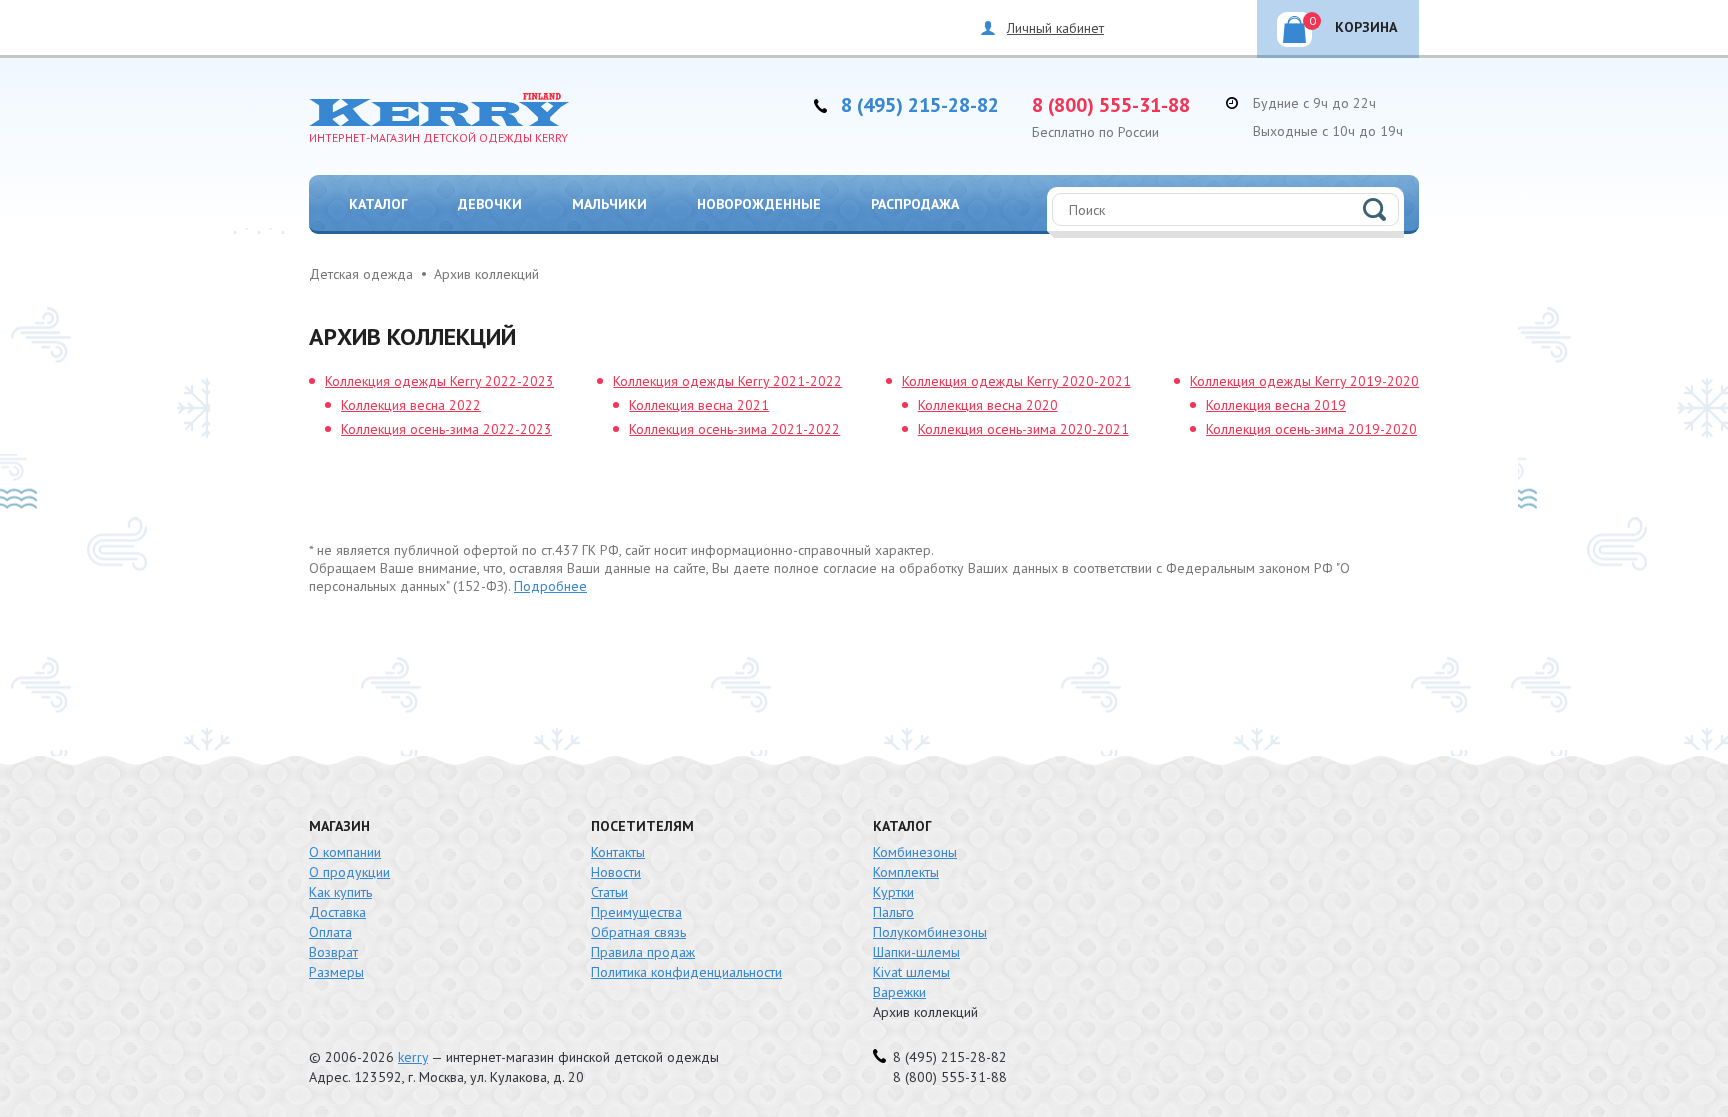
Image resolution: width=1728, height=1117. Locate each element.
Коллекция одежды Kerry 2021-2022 (727, 381)
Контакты (618, 852)
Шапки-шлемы (916, 952)
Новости (616, 872)
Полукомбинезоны (930, 932)
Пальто (893, 912)
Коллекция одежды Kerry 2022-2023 (439, 381)
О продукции (349, 872)
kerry (413, 1057)
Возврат (333, 952)
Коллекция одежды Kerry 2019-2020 (1304, 381)
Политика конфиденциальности (686, 972)
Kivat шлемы (911, 972)
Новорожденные (759, 204)
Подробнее (550, 586)
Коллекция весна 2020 (988, 405)
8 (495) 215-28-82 (920, 105)
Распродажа (915, 204)
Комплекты (906, 872)
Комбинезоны (915, 852)
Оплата (330, 932)
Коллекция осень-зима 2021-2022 (734, 429)
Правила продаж (643, 952)
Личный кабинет (1055, 28)
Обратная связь (638, 932)
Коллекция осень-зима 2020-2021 (1023, 429)
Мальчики (609, 204)
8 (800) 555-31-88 (1111, 105)
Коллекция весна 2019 (1276, 405)
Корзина (1353, 24)
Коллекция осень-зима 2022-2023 (446, 429)
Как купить (340, 892)
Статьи (609, 892)
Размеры (336, 972)
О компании (345, 852)
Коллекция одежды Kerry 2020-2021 (1016, 381)
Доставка (337, 912)
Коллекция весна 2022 (411, 405)
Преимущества (636, 912)
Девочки (490, 204)
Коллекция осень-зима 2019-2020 (1311, 429)
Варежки (899, 992)
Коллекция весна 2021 (699, 405)
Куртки (893, 892)
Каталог (378, 204)
